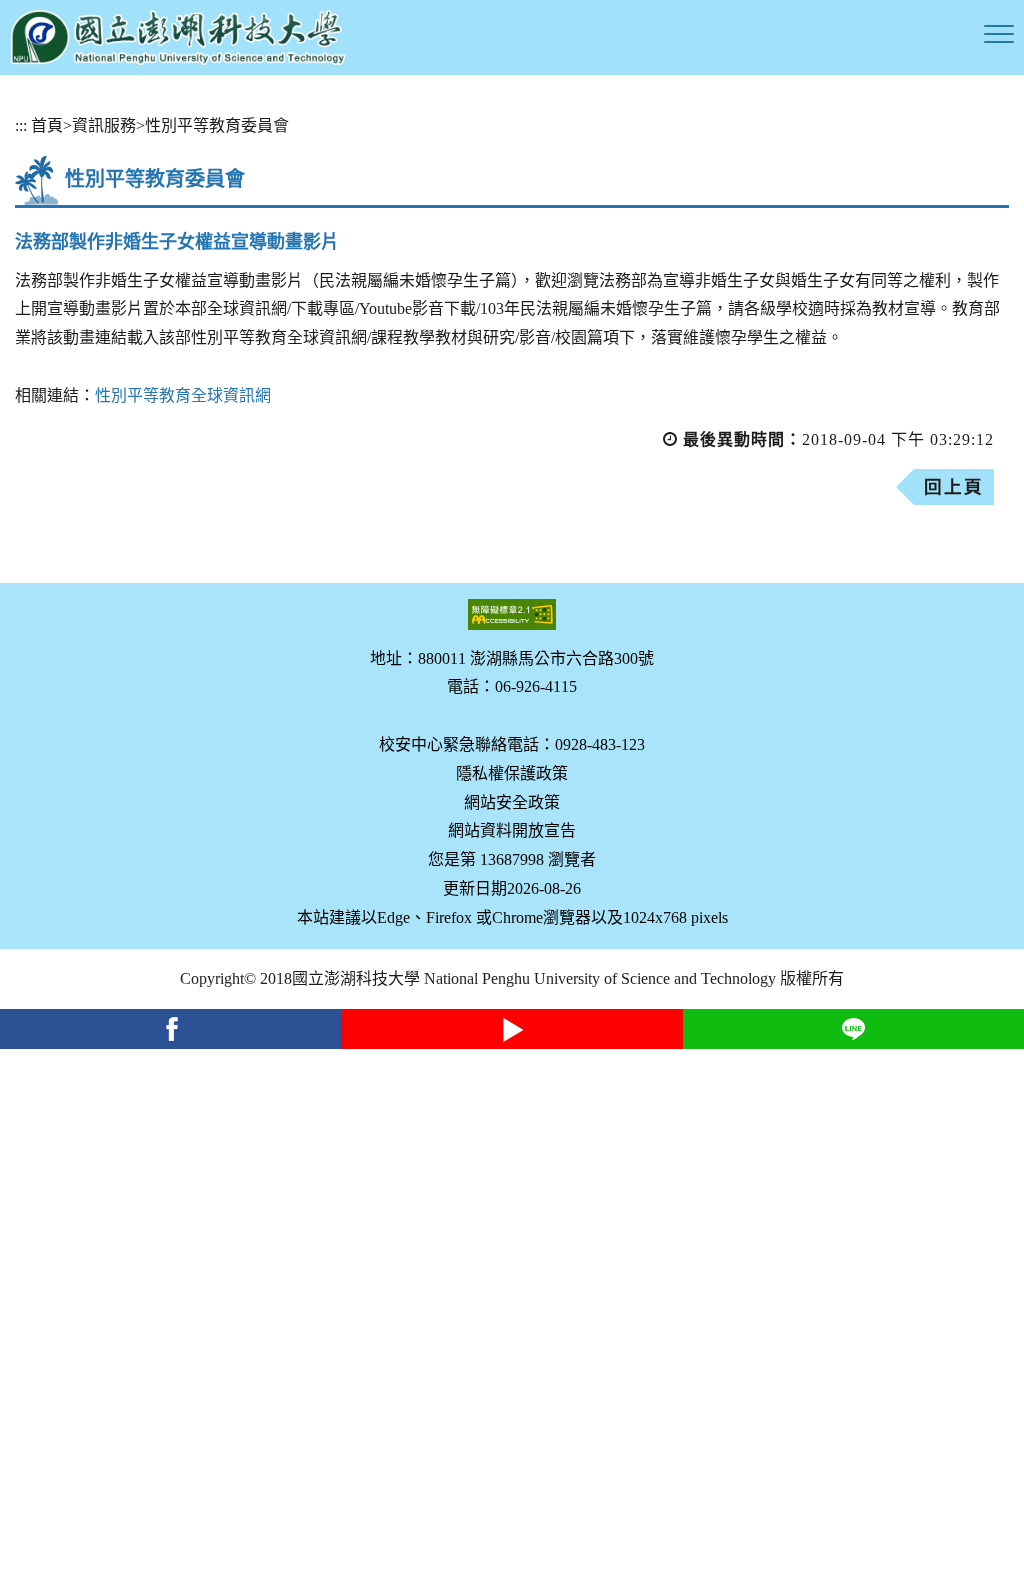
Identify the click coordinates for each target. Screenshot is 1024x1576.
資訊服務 (104, 125)
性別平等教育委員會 (217, 125)
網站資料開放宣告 (512, 830)
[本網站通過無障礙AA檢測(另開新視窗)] (512, 614)
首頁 (47, 125)
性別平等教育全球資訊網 (183, 395)
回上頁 (954, 487)
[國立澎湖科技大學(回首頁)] (178, 37)
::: (21, 125)
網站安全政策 (512, 802)
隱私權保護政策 (512, 773)
